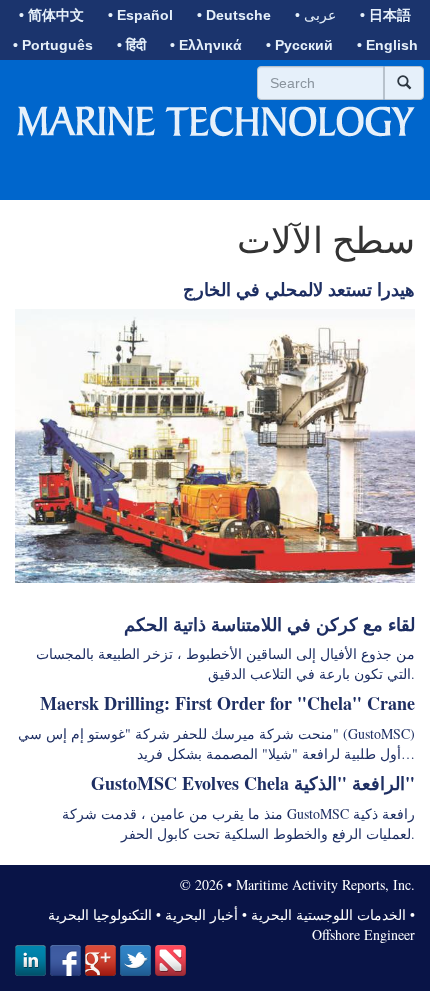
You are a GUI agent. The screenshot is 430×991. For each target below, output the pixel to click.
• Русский (299, 45)
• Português (53, 45)
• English (387, 45)
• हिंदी (131, 45)
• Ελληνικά (206, 45)
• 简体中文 (51, 15)
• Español (140, 15)
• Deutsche (234, 15)
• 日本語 (385, 15)
